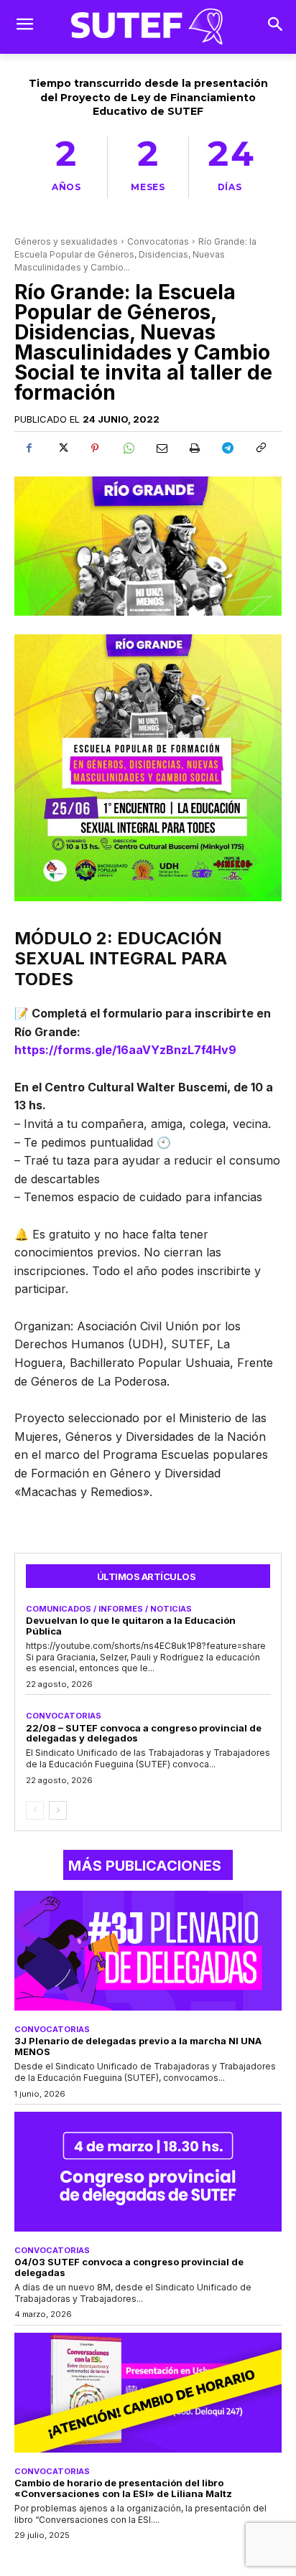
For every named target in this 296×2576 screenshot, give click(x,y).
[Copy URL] (260, 448)
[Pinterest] (95, 448)
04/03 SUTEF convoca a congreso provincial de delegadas (129, 2267)
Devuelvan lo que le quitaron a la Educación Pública (131, 1626)
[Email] (161, 448)
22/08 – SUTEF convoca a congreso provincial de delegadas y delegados (144, 1733)
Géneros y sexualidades (66, 241)
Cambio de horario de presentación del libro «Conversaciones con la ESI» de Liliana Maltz (123, 2488)
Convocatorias (158, 241)
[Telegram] (227, 448)
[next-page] (58, 1810)
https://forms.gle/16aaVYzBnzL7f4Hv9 (125, 1050)
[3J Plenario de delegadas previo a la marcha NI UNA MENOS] (148, 1951)
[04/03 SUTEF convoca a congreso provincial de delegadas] (148, 2172)
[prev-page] (35, 1810)
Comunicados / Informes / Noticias (109, 1609)
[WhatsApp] (128, 448)
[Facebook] (29, 448)
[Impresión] (194, 448)
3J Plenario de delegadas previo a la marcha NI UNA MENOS (138, 2046)
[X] (62, 448)
